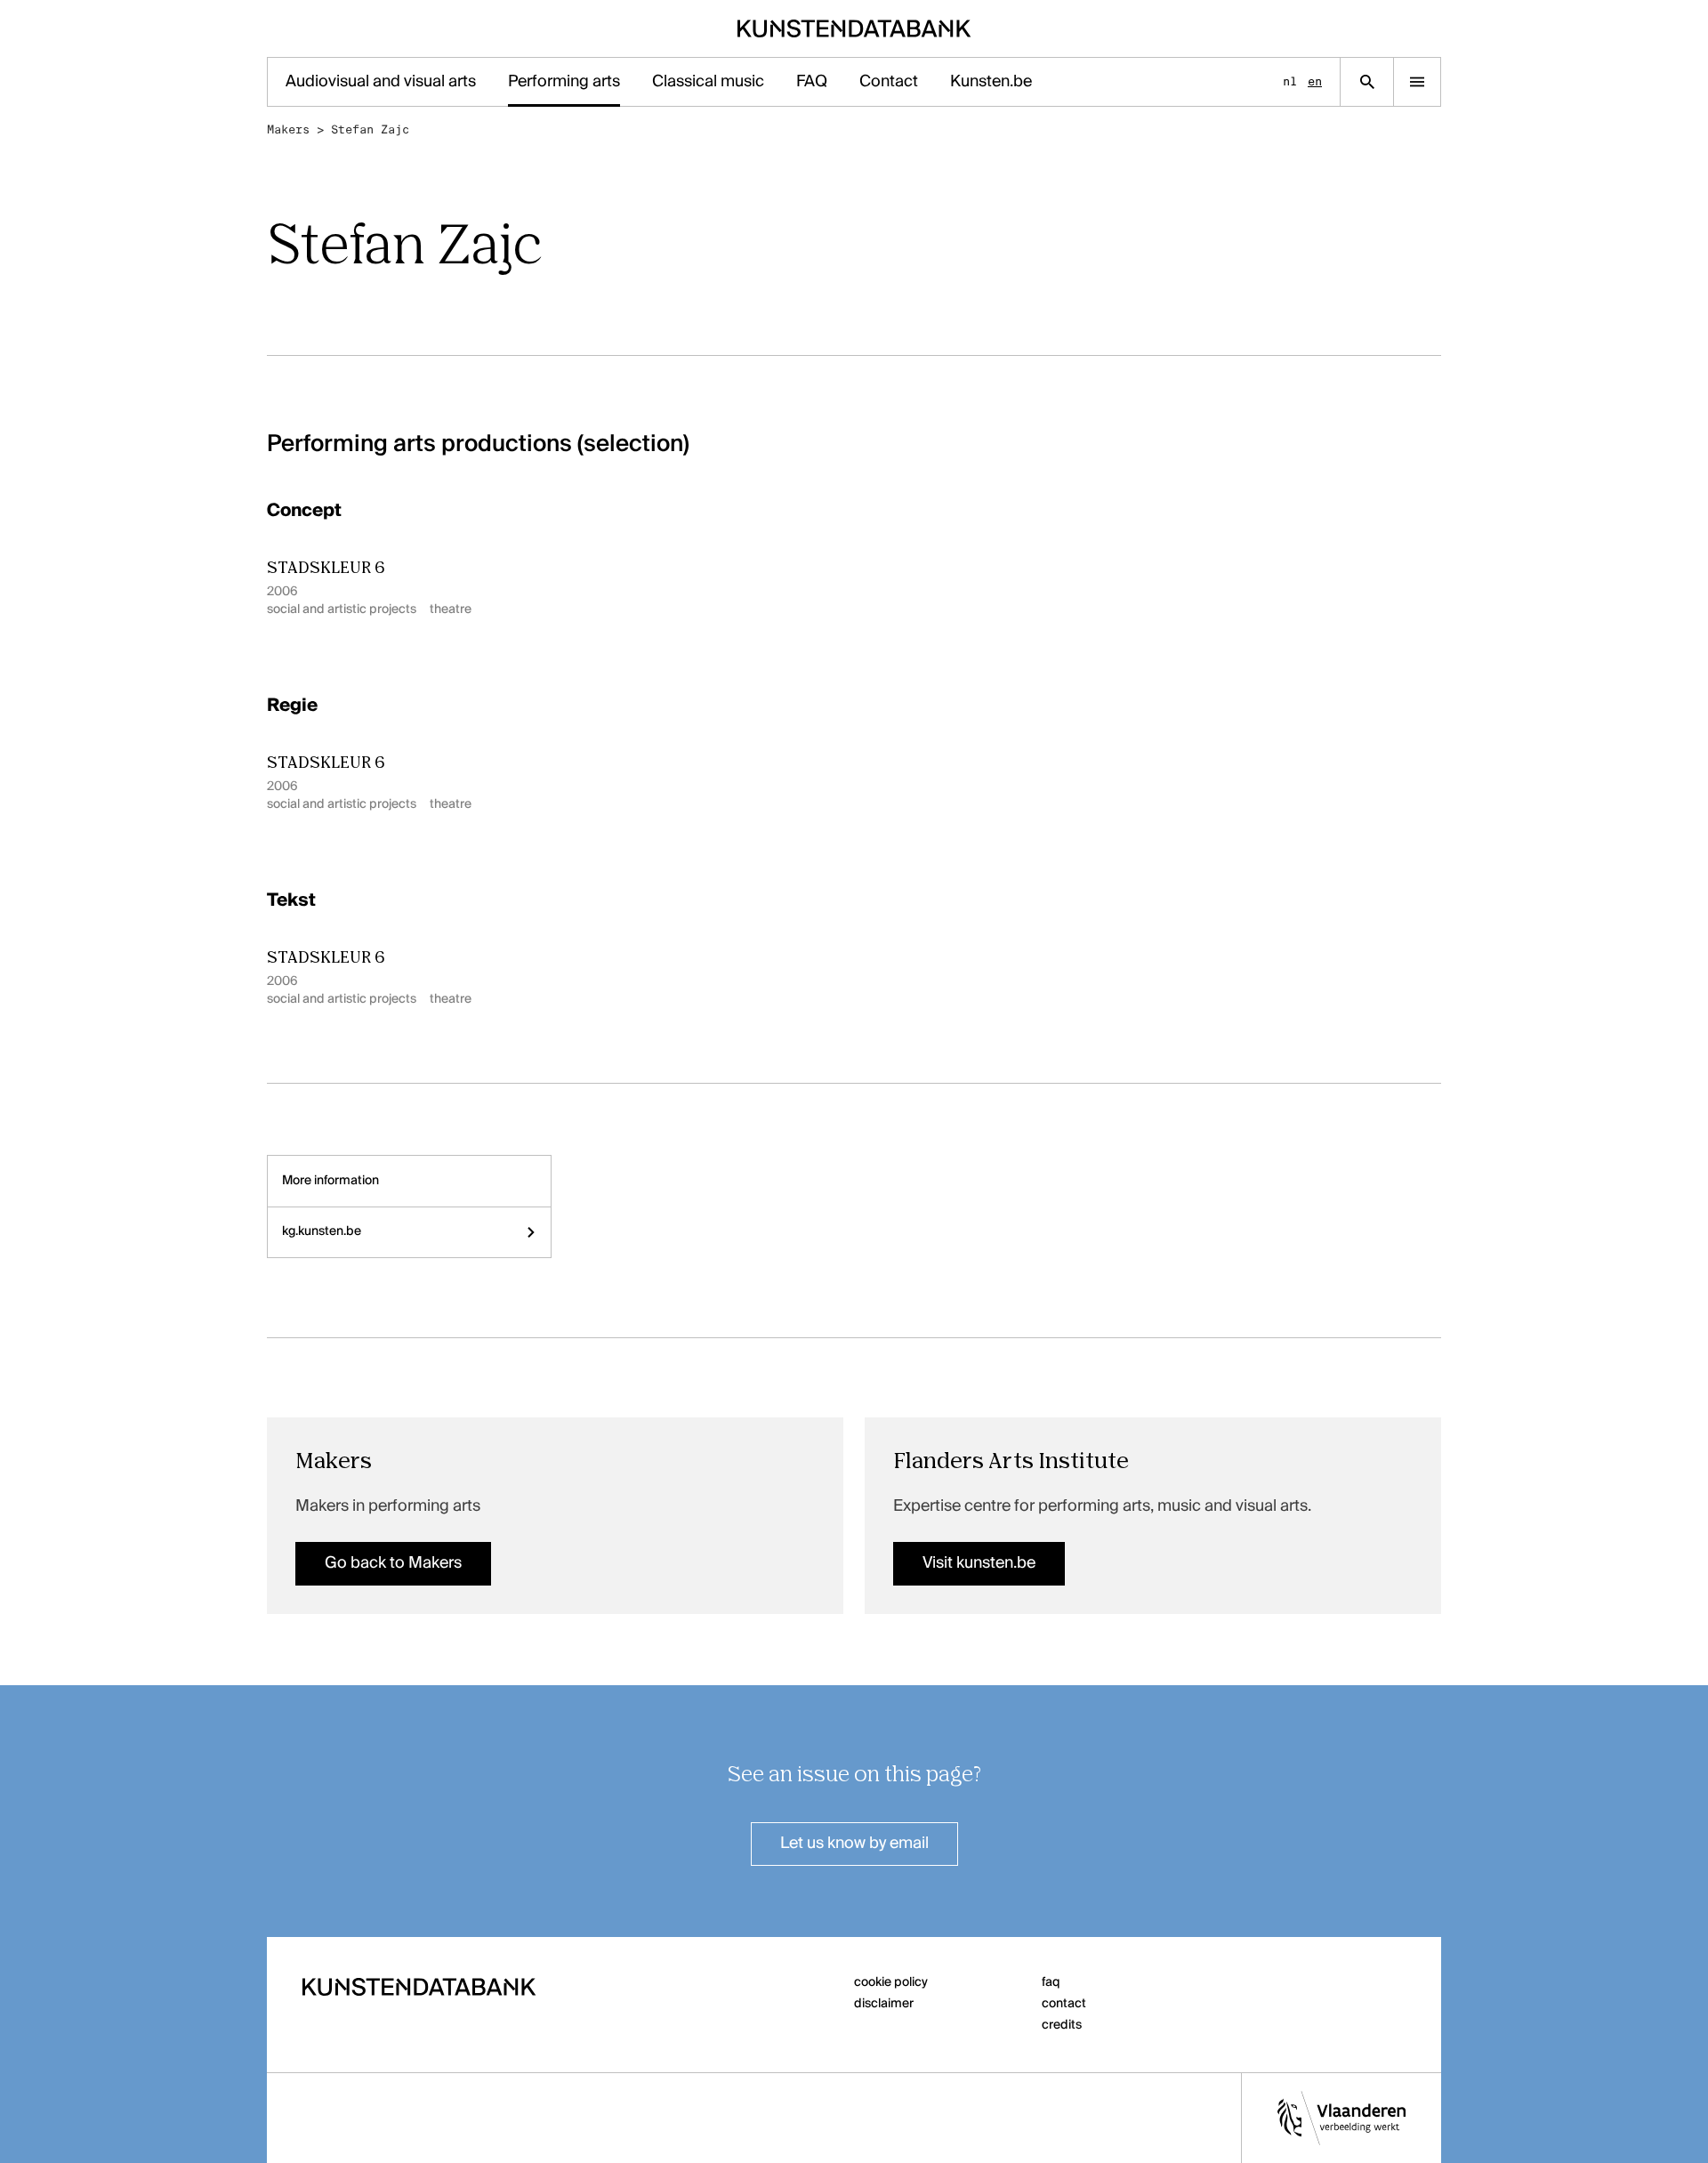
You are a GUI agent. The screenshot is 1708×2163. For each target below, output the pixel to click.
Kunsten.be (991, 82)
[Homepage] (854, 28)
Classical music (708, 82)
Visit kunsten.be (979, 1563)
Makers (288, 129)
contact (1064, 2004)
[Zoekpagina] (1367, 82)
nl (1290, 81)
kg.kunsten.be (322, 1231)
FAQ (812, 82)
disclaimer (884, 2004)
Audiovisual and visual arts (381, 82)
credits (1062, 2025)
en (1315, 81)
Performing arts (564, 82)
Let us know (854, 1844)
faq (1051, 1982)
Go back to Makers (393, 1563)
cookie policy (891, 1982)
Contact (889, 82)
